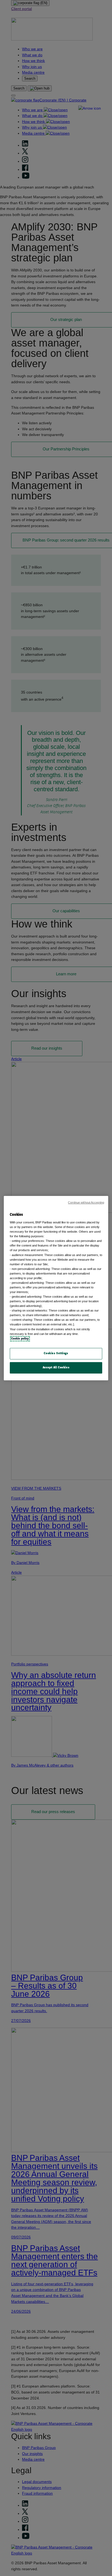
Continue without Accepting (86, 1202)
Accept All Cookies (56, 1368)
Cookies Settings (56, 1353)
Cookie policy (20, 1339)
